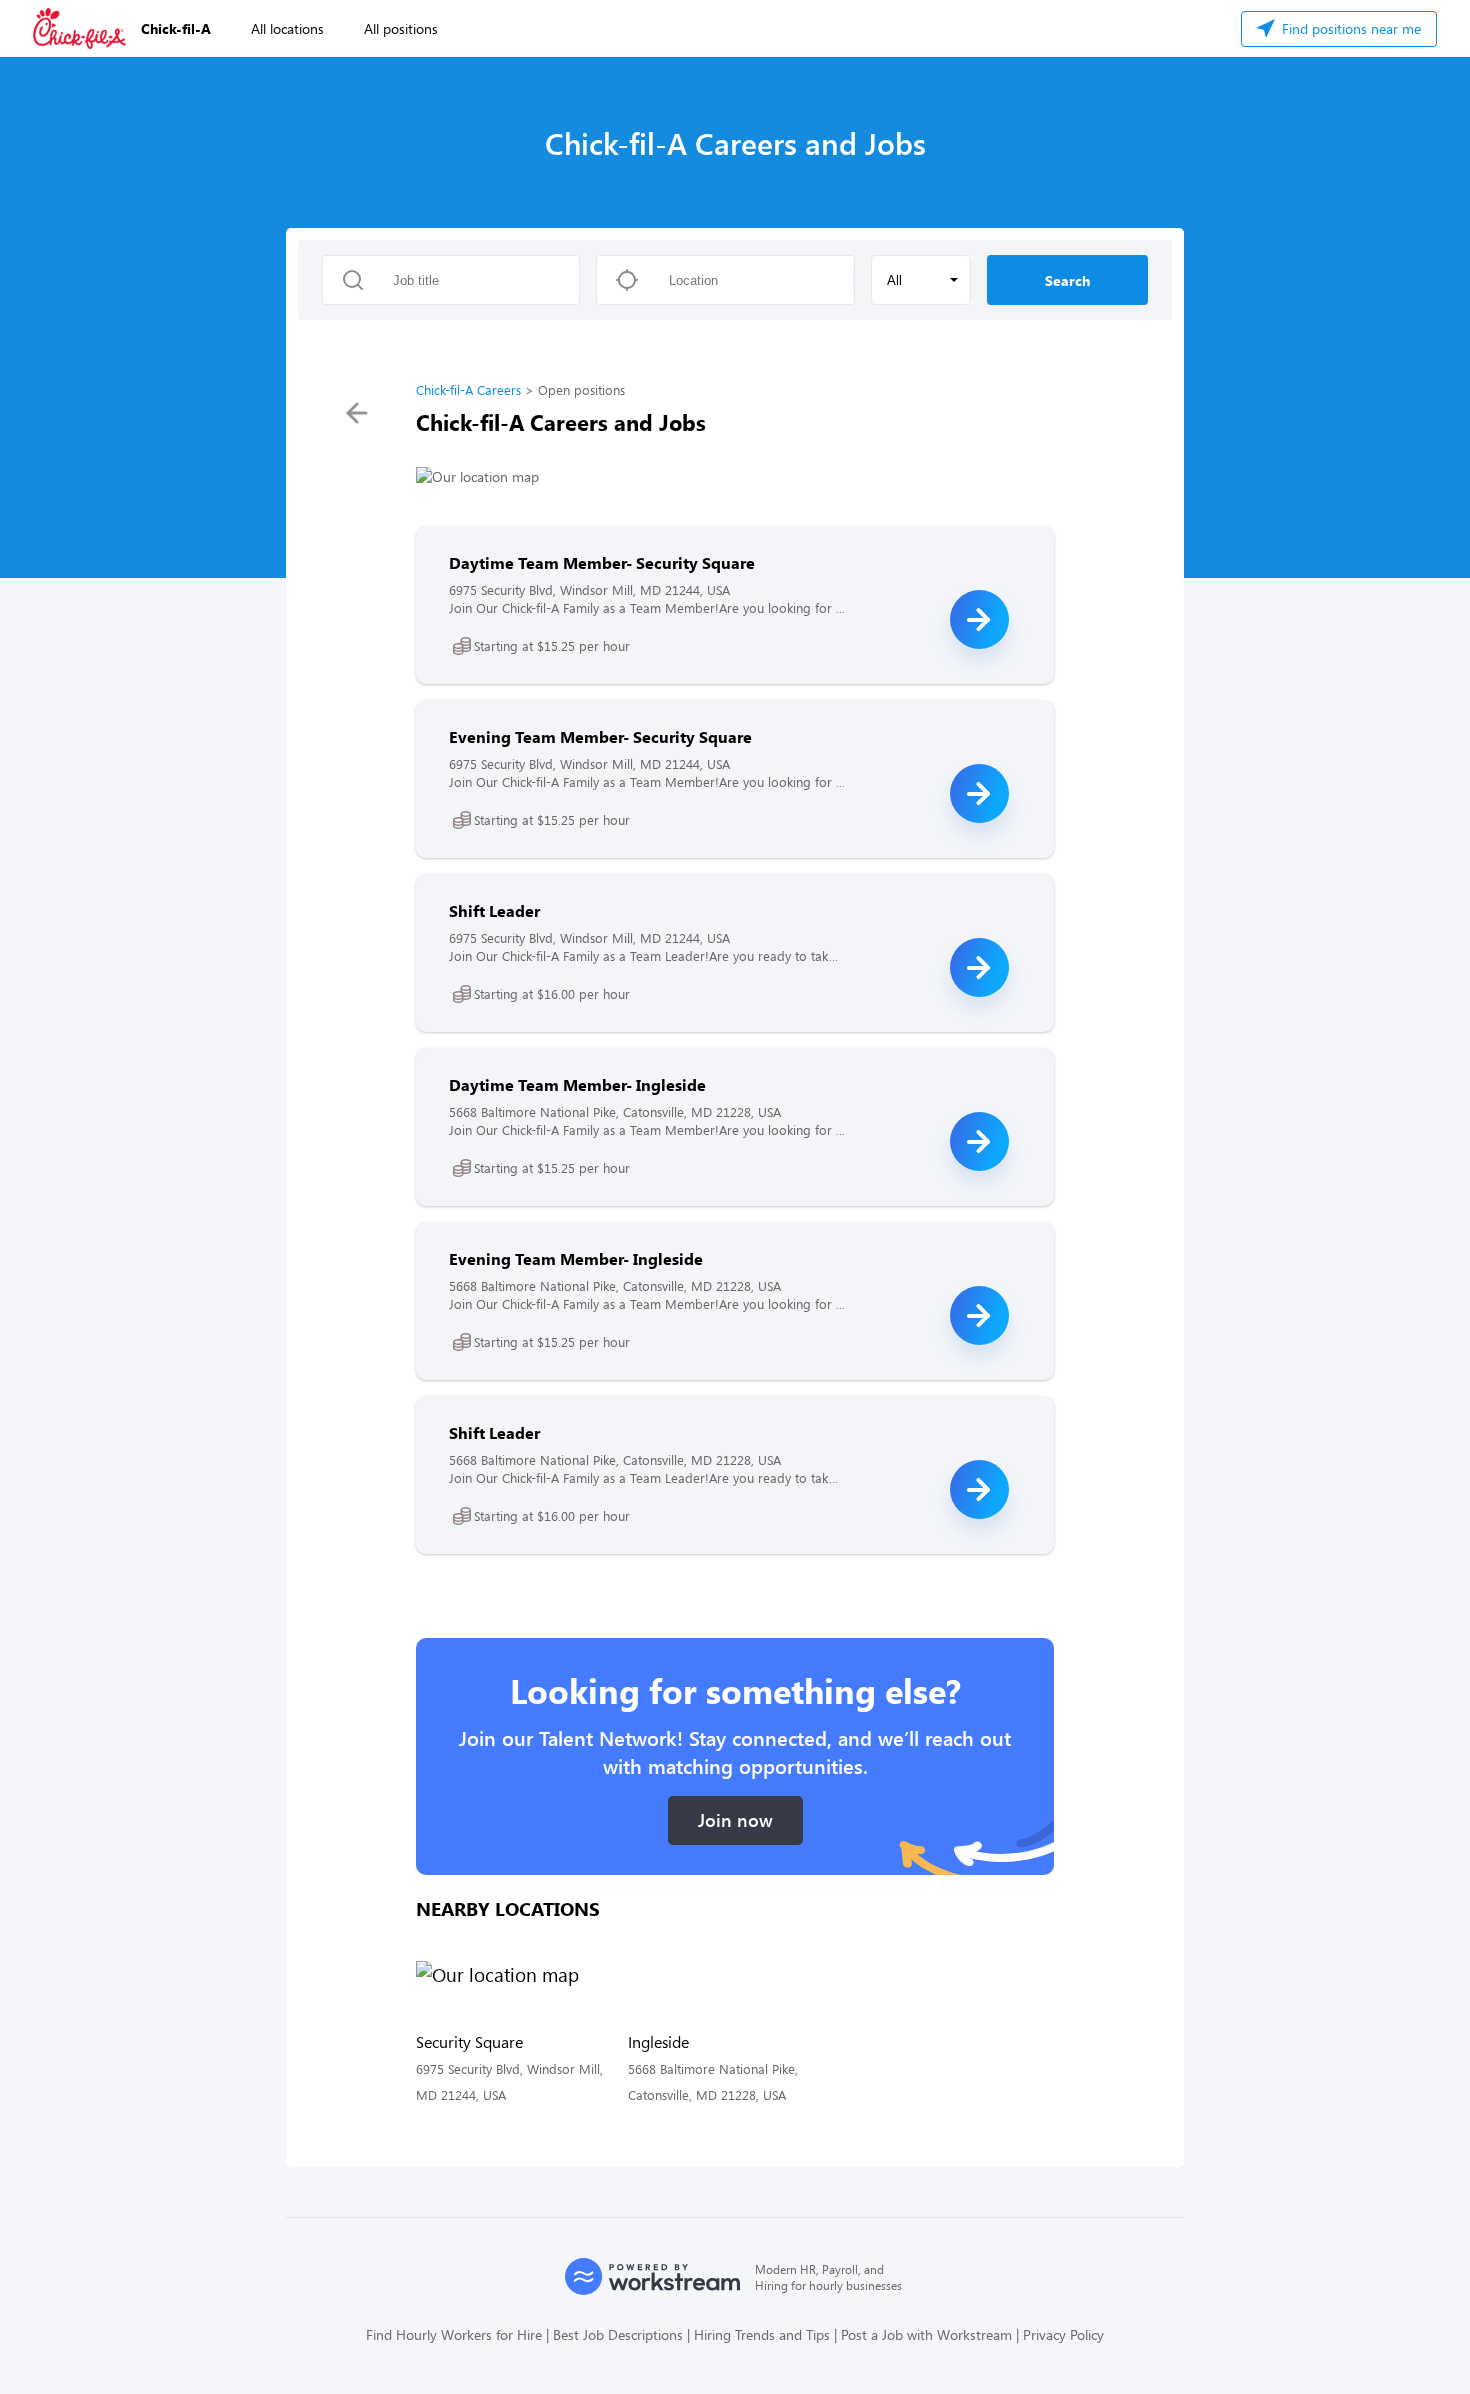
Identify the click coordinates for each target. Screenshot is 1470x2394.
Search (1067, 280)
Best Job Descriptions (618, 2334)
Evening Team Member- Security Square (600, 736)
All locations (287, 28)
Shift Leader (494, 910)
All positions (401, 28)
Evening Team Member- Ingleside (576, 1258)
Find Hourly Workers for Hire (454, 2334)
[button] (921, 280)
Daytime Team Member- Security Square (602, 562)
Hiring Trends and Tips (762, 2334)
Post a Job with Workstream (926, 2334)
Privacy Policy (1063, 2334)
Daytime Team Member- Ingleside (577, 1084)
